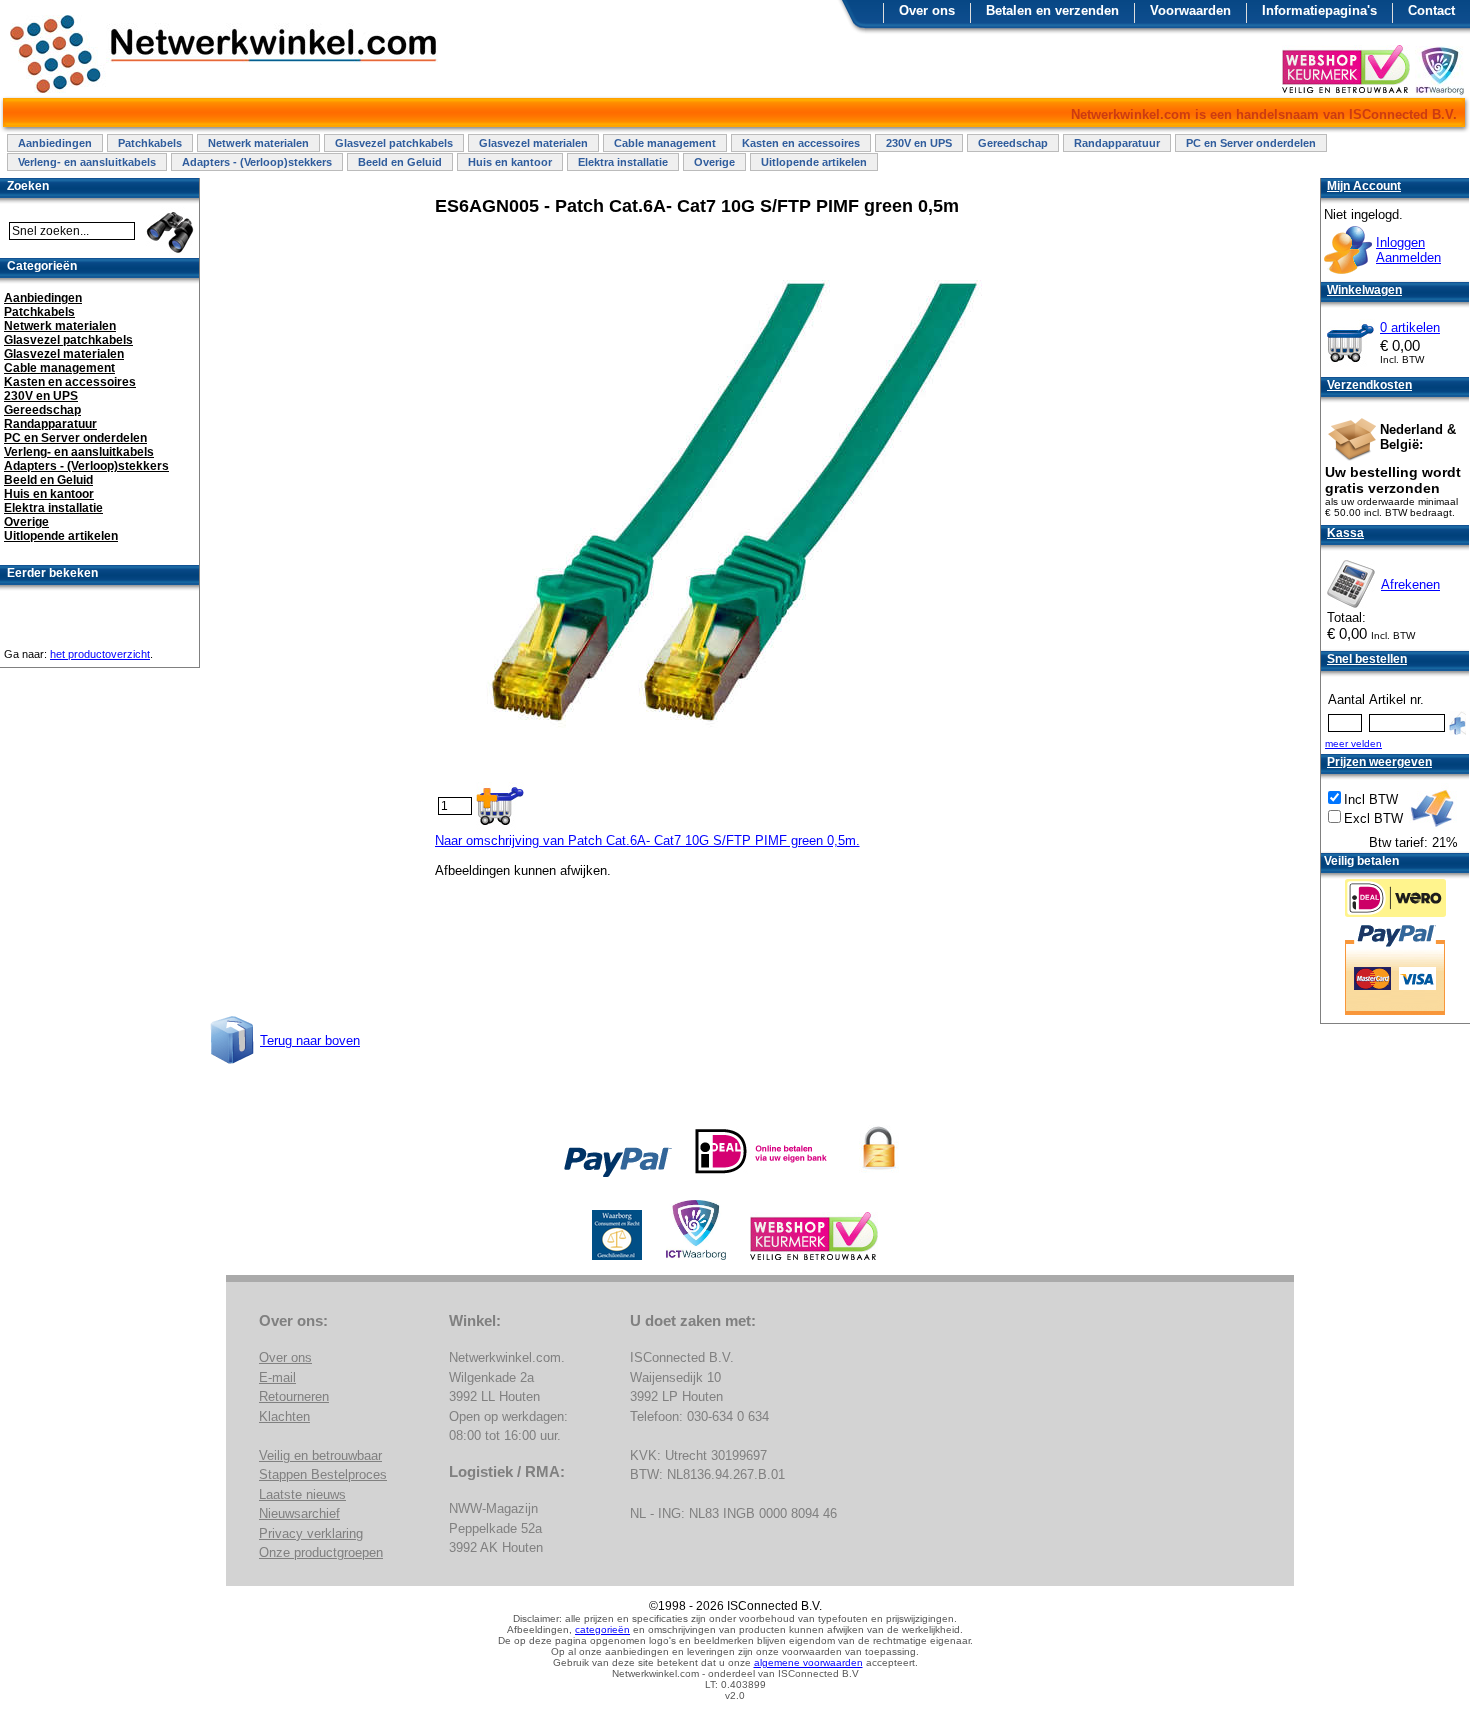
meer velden (1353, 743)
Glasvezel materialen (533, 143)
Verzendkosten (1369, 385)
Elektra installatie (623, 162)
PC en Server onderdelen (1251, 143)
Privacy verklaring (311, 1533)
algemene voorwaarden (808, 1662)
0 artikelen (1410, 327)
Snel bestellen (1367, 659)
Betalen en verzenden (1052, 10)
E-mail (277, 1377)
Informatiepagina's (1319, 10)
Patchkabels (150, 143)
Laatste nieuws (302, 1494)
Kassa (1345, 533)
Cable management (665, 143)
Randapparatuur (1117, 143)
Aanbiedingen (55, 143)
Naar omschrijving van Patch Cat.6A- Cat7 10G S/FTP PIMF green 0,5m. (647, 840)
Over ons (927, 10)
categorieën (602, 1629)
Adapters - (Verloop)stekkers (257, 162)
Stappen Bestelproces (323, 1474)
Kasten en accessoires (801, 143)
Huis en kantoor (510, 162)
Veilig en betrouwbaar (320, 1455)
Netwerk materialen (258, 143)
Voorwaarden (1190, 10)
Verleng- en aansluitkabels (87, 162)
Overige (714, 162)
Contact (1431, 10)
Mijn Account (1364, 186)
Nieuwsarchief (299, 1513)
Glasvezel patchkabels (394, 143)
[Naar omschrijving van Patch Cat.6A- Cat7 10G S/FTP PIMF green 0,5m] (738, 767)
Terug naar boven (310, 1040)
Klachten (284, 1416)
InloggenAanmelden (1408, 250)
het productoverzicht (100, 654)
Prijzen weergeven (1379, 762)
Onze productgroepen (321, 1552)
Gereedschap (1013, 143)
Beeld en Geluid (400, 162)
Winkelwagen (1364, 290)
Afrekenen (1410, 584)
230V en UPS (919, 143)
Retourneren (294, 1396)
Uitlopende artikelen (814, 162)
